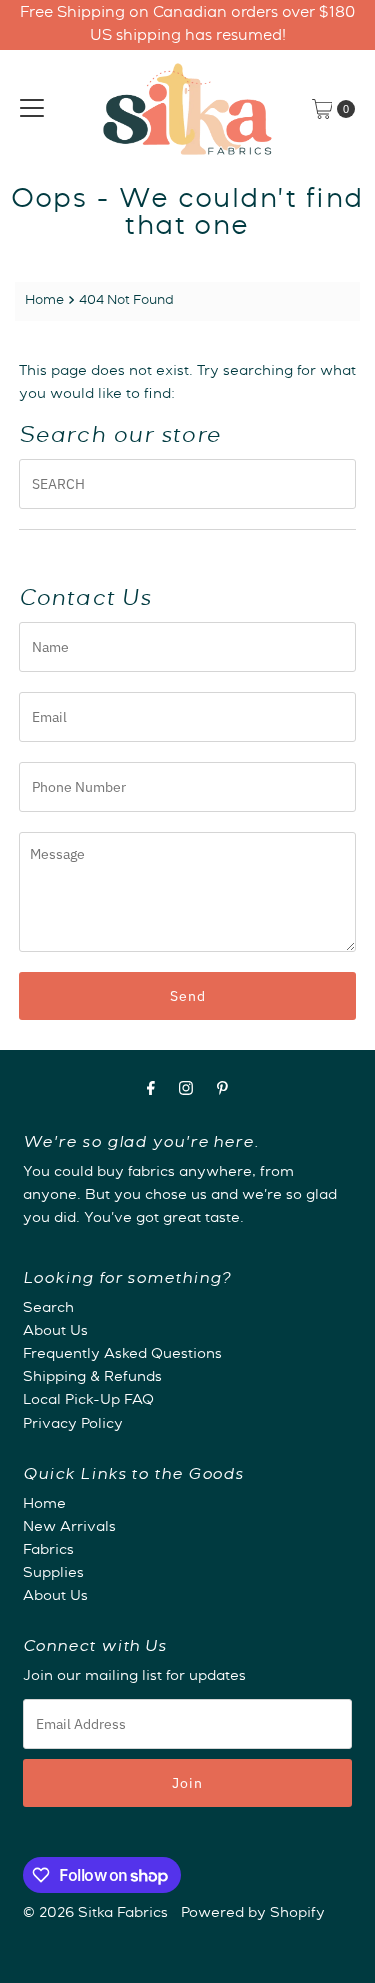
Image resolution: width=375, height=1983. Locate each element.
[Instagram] (186, 1091)
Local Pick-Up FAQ (88, 1401)
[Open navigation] (32, 109)
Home (44, 301)
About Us (55, 1332)
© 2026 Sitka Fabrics (95, 1914)
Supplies (53, 1574)
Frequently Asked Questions (122, 1355)
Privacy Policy (73, 1425)
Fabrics (48, 1551)
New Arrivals (69, 1528)
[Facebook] (151, 1091)
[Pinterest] (222, 1091)
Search (48, 1309)
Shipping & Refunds (92, 1378)
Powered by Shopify (253, 1914)
